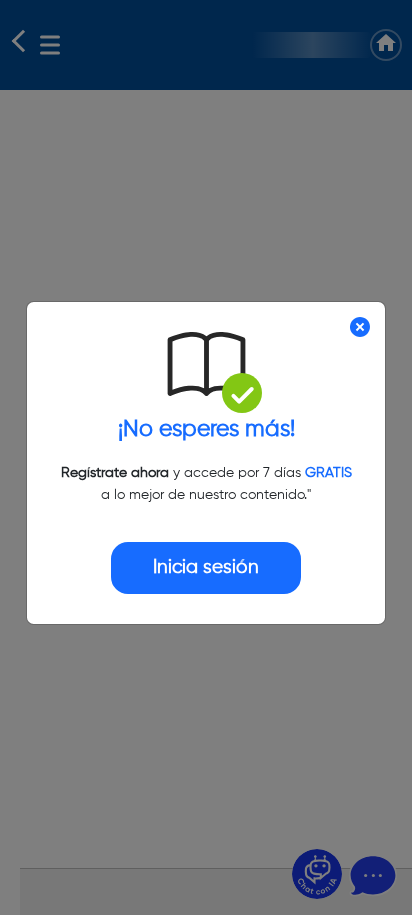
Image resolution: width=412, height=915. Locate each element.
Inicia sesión (206, 567)
